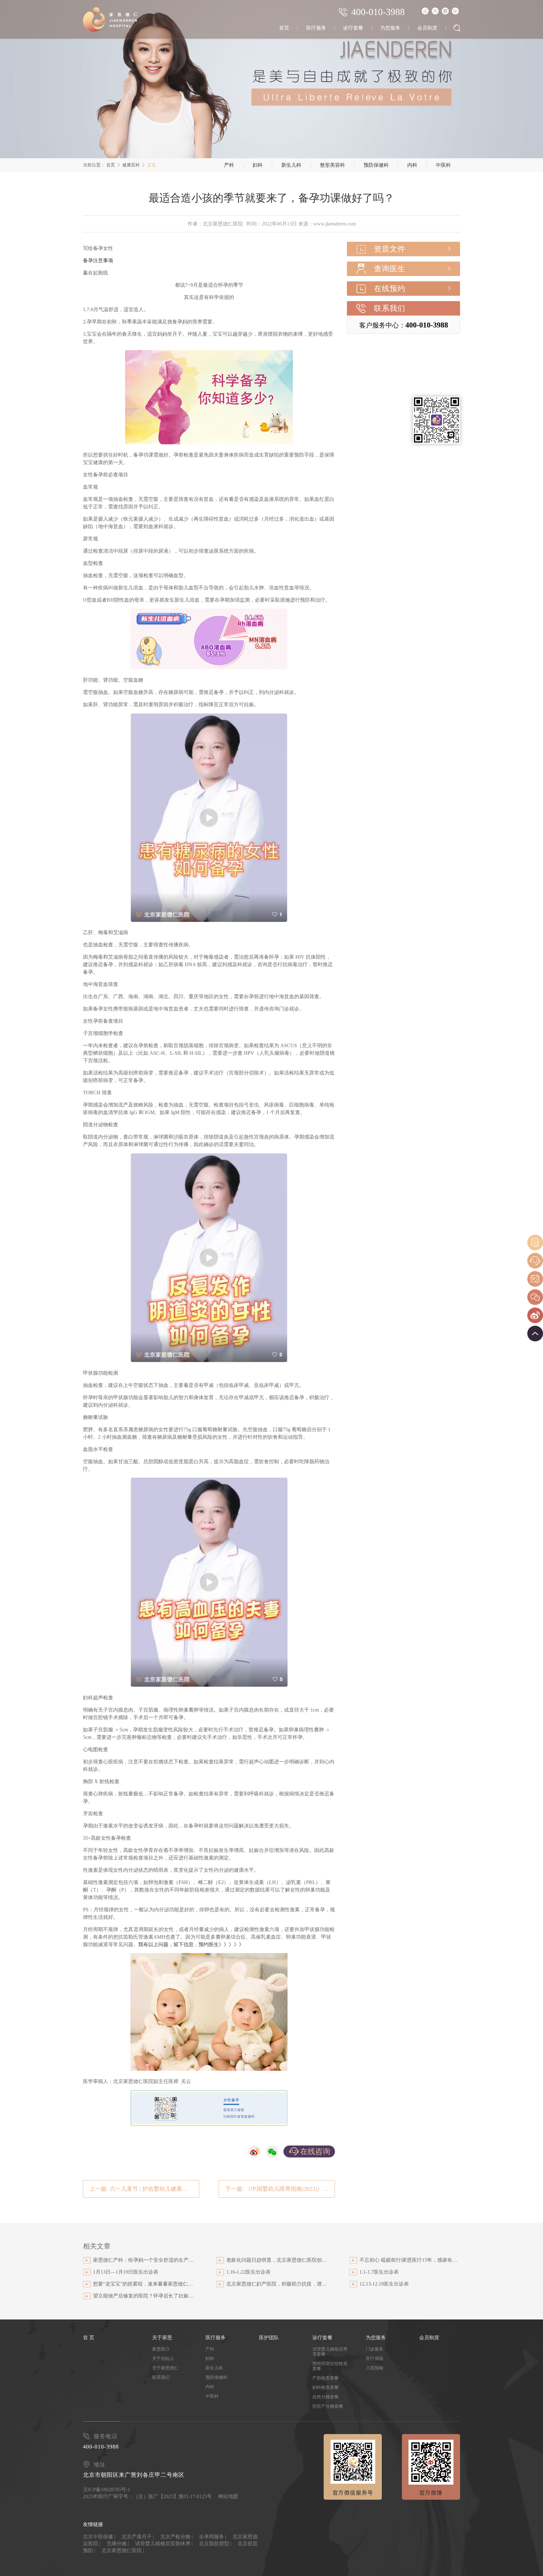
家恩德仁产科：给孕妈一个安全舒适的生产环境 (143, 2260)
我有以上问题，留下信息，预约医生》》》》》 (191, 1944)
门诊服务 (375, 2349)
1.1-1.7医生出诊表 (379, 2272)
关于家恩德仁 (165, 2368)
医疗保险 (375, 2359)
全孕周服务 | (213, 2537)
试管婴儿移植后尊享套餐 (330, 2352)
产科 (229, 165)
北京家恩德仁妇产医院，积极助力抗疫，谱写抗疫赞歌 (277, 2284)
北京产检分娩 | (176, 2537)
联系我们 (390, 308)
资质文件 (390, 249)
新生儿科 (291, 165)
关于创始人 (163, 2359)
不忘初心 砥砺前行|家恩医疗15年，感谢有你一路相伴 (410, 2260)
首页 (284, 28)
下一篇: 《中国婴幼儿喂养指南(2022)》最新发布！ (280, 2189)
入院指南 (375, 2368)
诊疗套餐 (353, 28)
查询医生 (390, 269)
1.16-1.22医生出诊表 (248, 2272)
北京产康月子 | (138, 2537)
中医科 (443, 165)
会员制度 (427, 28)
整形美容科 (332, 165)
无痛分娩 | (118, 2544)
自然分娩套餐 (326, 2397)
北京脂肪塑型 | (215, 2544)
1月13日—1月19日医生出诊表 (126, 2272)
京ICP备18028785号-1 (107, 2489)
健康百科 (131, 165)
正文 (151, 165)
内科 (412, 165)
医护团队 (269, 2338)
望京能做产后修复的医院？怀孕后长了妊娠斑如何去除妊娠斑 (143, 2296)
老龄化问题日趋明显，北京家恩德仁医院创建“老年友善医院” (277, 2260)
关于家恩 (162, 2338)
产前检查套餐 (326, 2378)
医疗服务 (316, 28)
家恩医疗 (161, 2349)
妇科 (258, 165)
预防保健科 (376, 165)
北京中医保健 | (99, 2537)
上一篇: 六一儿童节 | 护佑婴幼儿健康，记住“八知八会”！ (144, 2189)
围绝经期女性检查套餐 (330, 2366)
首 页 (89, 2338)
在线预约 (390, 289)
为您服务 (390, 28)
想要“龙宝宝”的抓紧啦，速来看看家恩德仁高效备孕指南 (143, 2284)
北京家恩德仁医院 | (123, 2550)
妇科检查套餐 (326, 2387)
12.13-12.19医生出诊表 (384, 2284)
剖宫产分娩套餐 (328, 2406)
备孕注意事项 (98, 260)
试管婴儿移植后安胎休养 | (164, 2544)
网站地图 (228, 2496)
